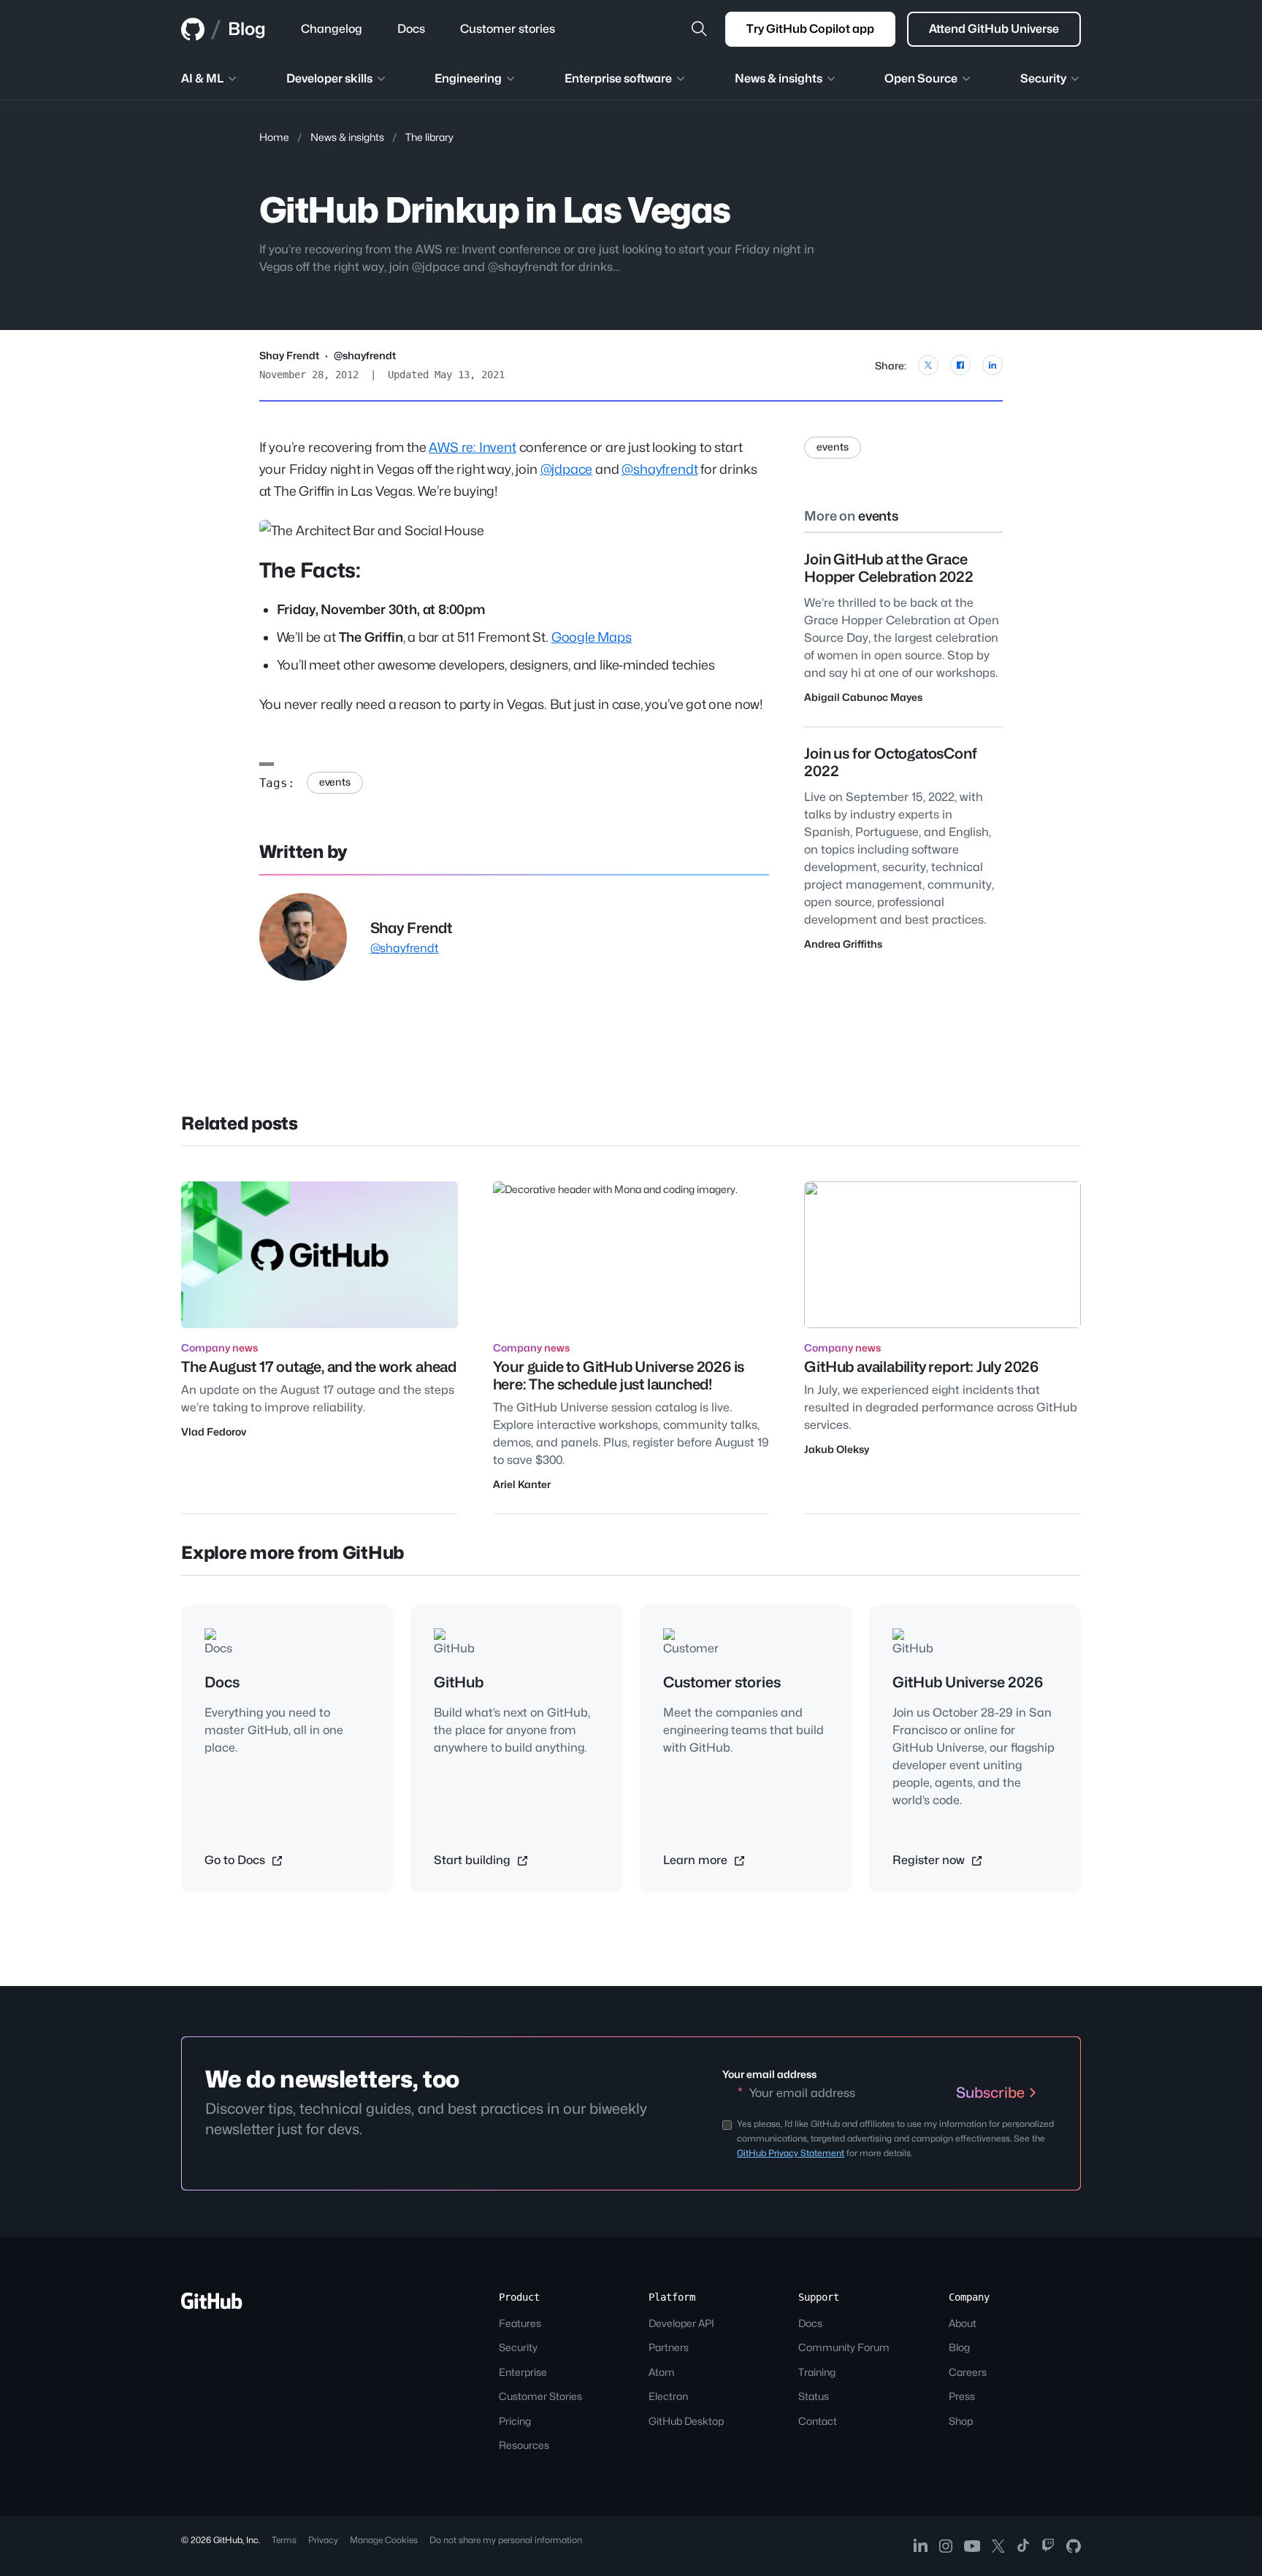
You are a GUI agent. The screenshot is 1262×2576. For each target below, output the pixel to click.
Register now (930, 1860)
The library (429, 137)
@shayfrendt (365, 355)
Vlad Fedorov (214, 1431)
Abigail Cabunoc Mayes (863, 697)
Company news (219, 1348)
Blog (247, 29)
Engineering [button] (468, 78)
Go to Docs (236, 1860)
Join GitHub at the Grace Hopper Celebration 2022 (888, 568)
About (963, 2323)
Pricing (515, 2421)
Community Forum (844, 2347)
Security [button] (1043, 78)
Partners (669, 2347)
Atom (662, 2372)
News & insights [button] (779, 78)
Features (520, 2323)
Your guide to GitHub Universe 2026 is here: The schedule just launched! (619, 1376)
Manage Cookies (384, 2540)
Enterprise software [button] (618, 78)
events (335, 782)
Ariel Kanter (522, 1484)
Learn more (697, 1860)
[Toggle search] (699, 29)
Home (274, 137)
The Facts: (310, 570)
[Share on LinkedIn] (993, 365)
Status (814, 2396)
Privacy (323, 2540)
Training (817, 2372)
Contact (818, 2421)
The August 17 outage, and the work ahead (319, 1367)
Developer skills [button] (329, 78)
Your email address (769, 2074)
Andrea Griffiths (843, 944)
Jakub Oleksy (837, 1449)
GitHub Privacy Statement (791, 2153)
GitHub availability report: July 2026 (921, 1367)
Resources (524, 2445)
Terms (284, 2540)
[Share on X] (928, 365)
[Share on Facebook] (960, 365)
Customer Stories (540, 2396)
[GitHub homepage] (193, 29)
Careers (968, 2372)
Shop (961, 2421)
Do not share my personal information (506, 2540)
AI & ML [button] (202, 78)
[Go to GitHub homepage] (212, 2305)
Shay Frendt (289, 355)
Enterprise (523, 2372)
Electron (668, 2396)
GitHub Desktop (686, 2421)
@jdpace (567, 469)
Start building (474, 1860)
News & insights (347, 137)
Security (518, 2347)
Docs (810, 2323)
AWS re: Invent (472, 447)
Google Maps (592, 637)
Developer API (681, 2323)
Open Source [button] (921, 78)
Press (962, 2396)
